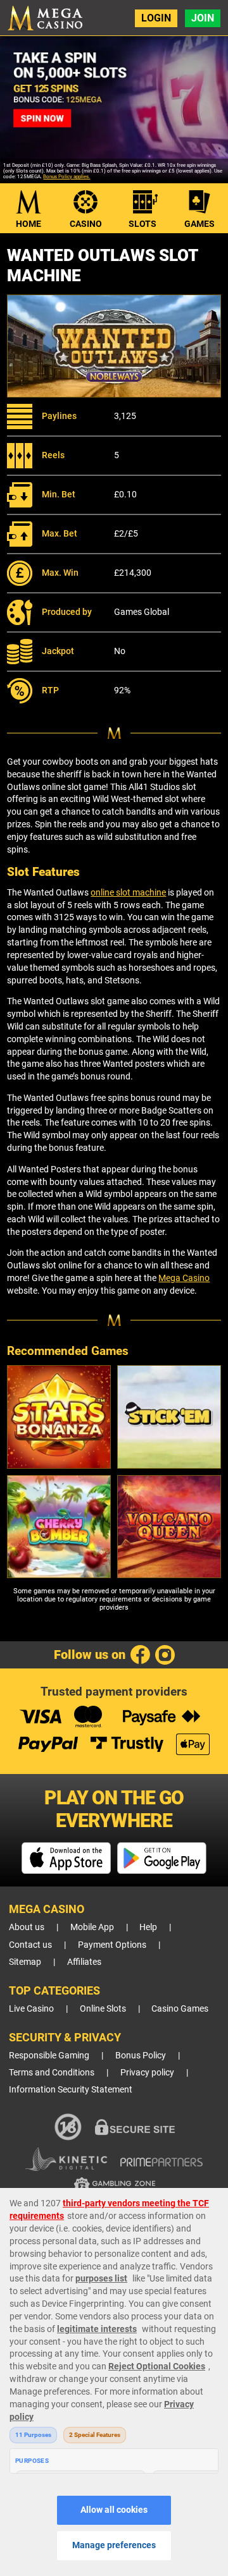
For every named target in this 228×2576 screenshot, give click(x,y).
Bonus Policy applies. (66, 177)
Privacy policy (147, 2073)
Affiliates (84, 1962)
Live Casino (31, 2009)
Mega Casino (184, 1278)
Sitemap (25, 1962)
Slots (142, 224)
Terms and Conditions (52, 2073)
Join (203, 18)
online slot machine (128, 892)
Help (148, 1927)
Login (156, 18)
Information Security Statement (71, 2090)
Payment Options (112, 1945)
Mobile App (92, 1927)
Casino (86, 224)
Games (199, 224)
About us (27, 1927)
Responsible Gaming (49, 2056)
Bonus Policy (141, 2056)
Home (28, 224)
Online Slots (103, 2009)
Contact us (30, 1945)
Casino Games (180, 2009)
